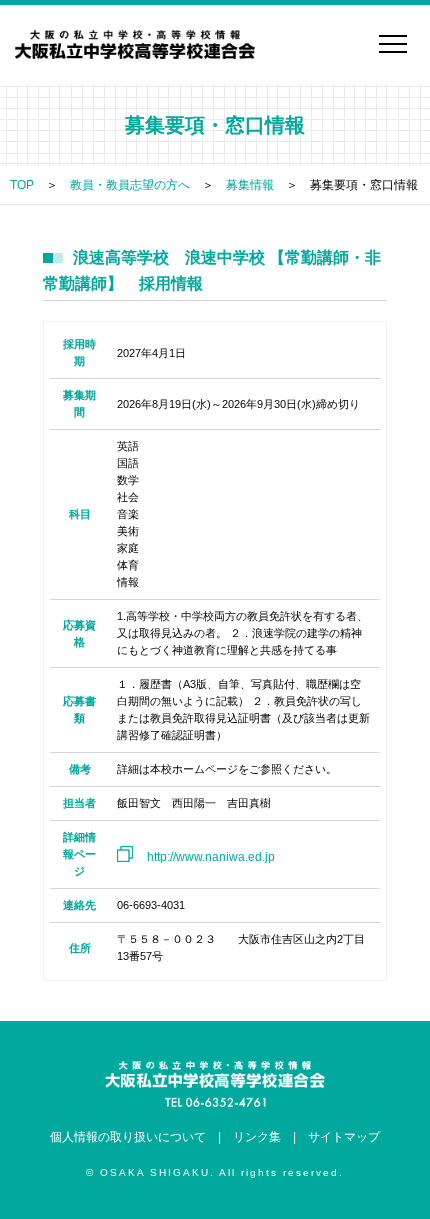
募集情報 (250, 185)
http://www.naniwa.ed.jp (211, 857)
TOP (22, 185)
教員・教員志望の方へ (130, 185)
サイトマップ (344, 1137)
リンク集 (257, 1137)
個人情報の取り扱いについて (128, 1137)
